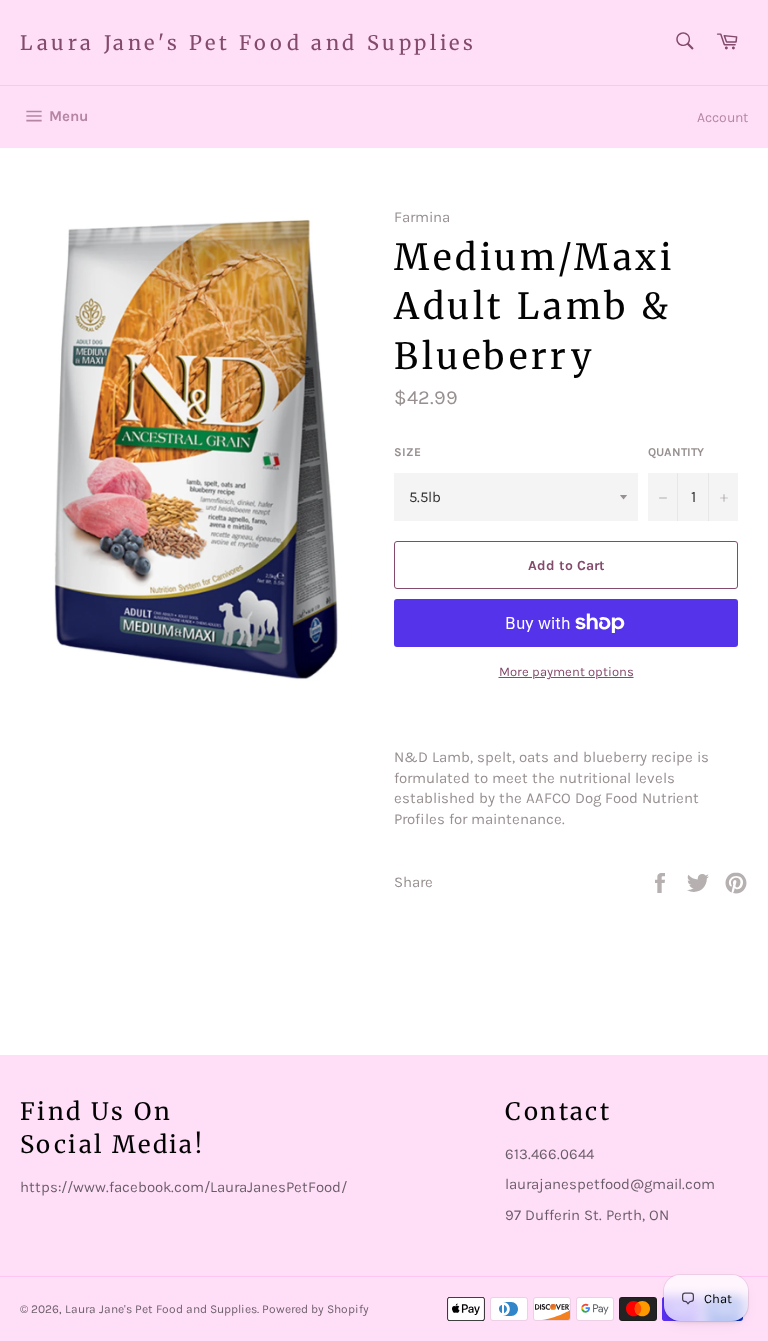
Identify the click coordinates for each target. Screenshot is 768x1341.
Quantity (676, 452)
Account (722, 117)
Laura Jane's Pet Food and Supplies (248, 42)
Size (407, 452)
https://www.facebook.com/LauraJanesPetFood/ (183, 1187)
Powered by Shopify (315, 1309)
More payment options (566, 671)
